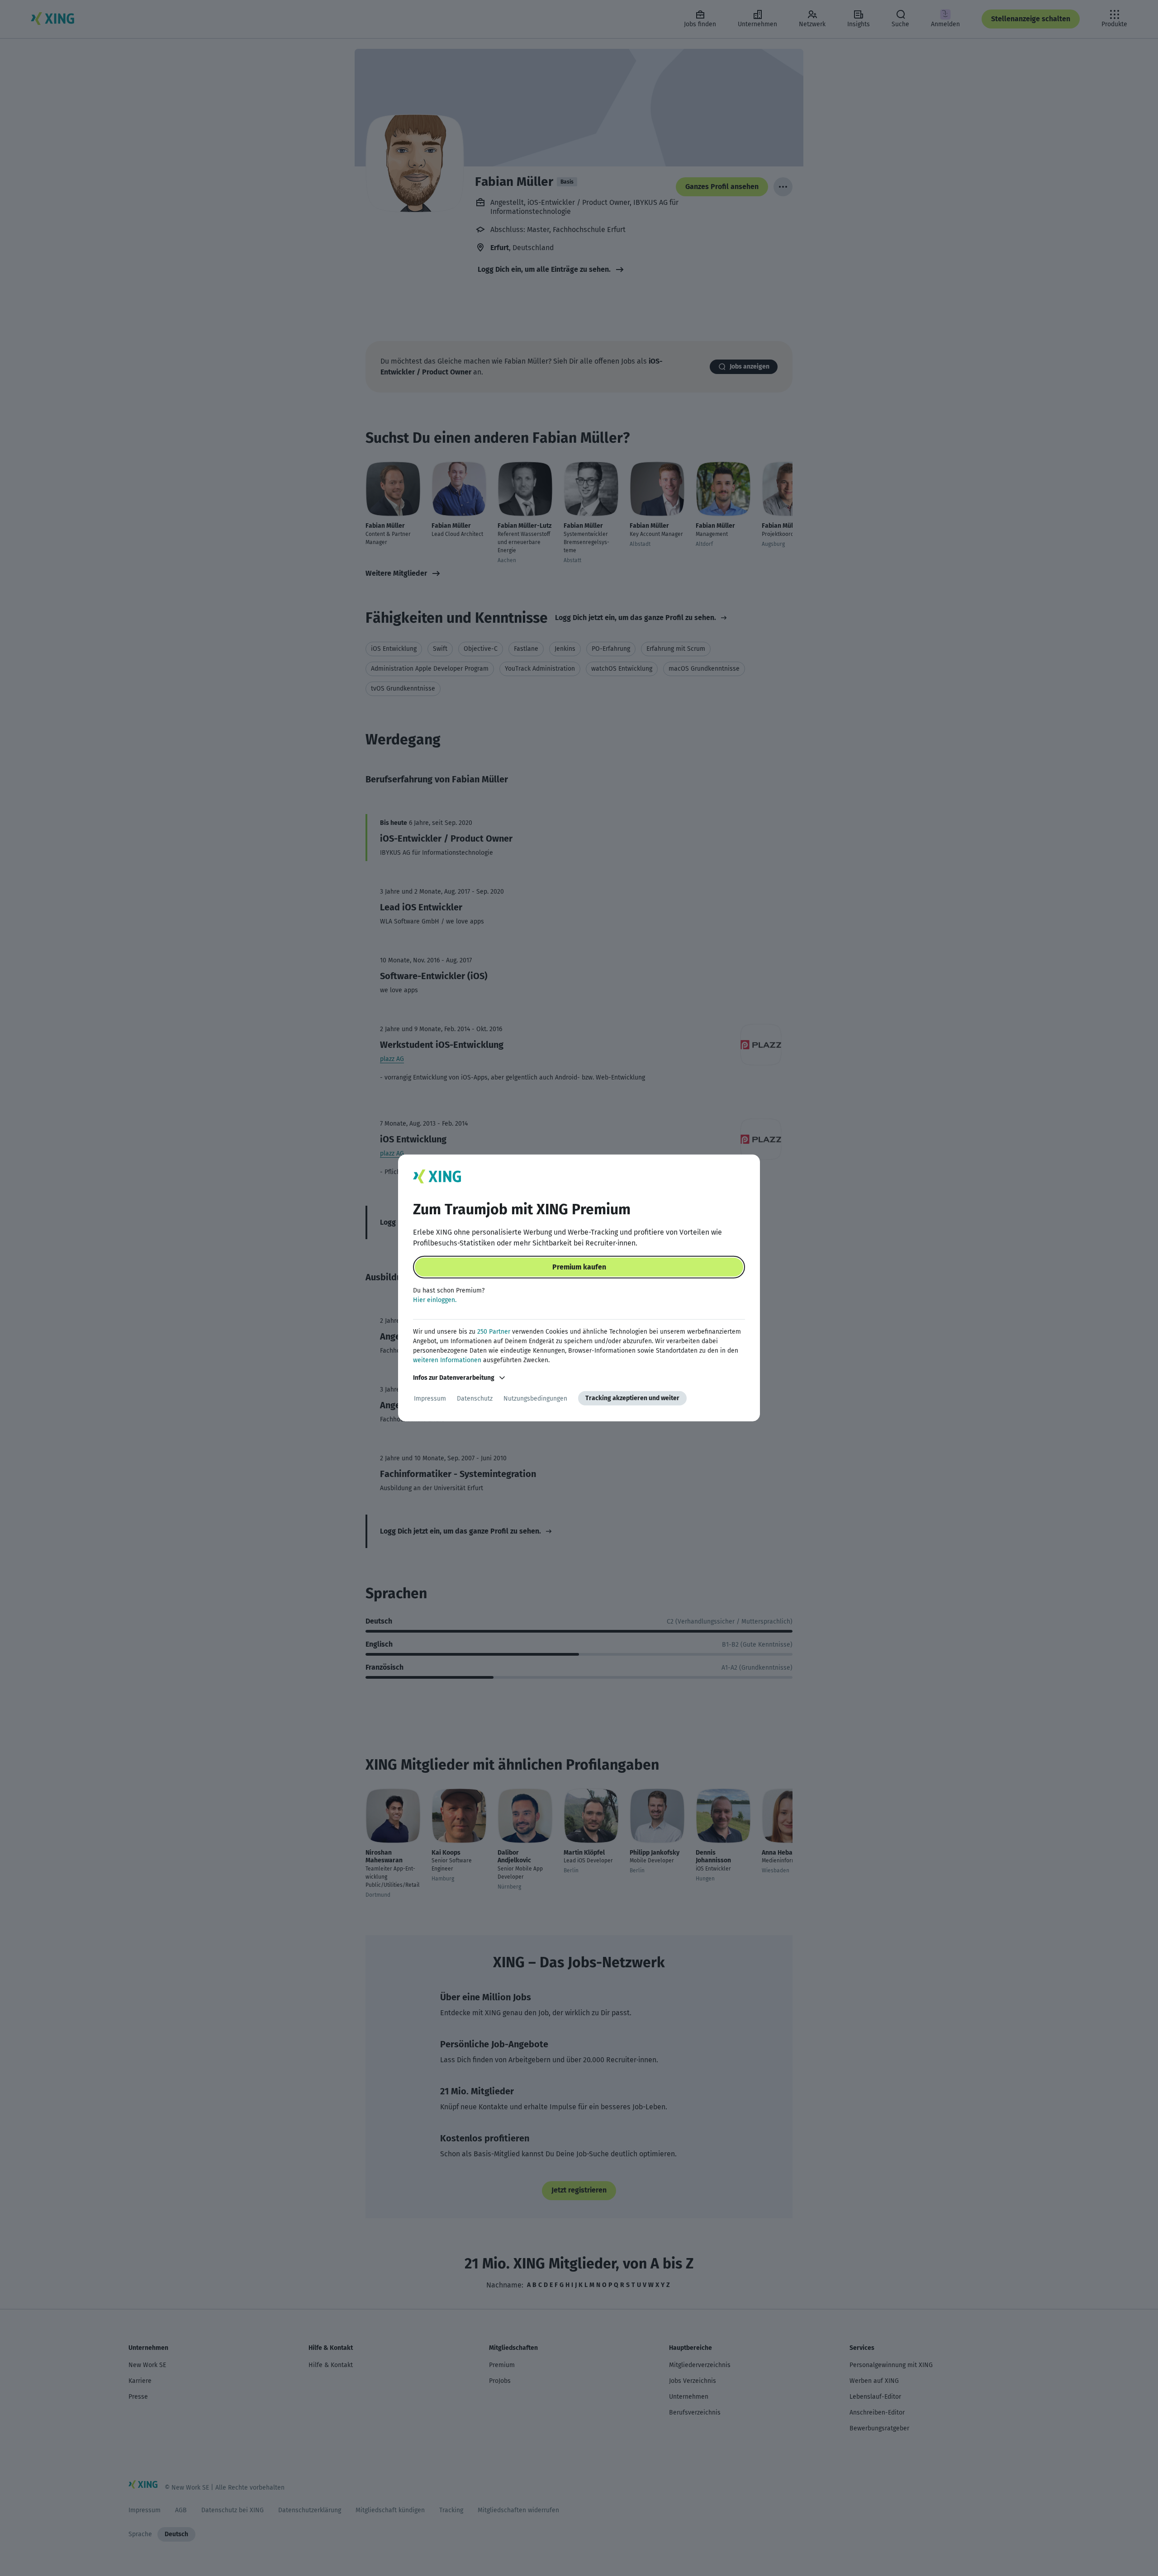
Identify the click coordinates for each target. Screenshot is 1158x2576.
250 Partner (494, 1332)
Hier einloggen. (435, 1300)
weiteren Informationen (447, 1360)
